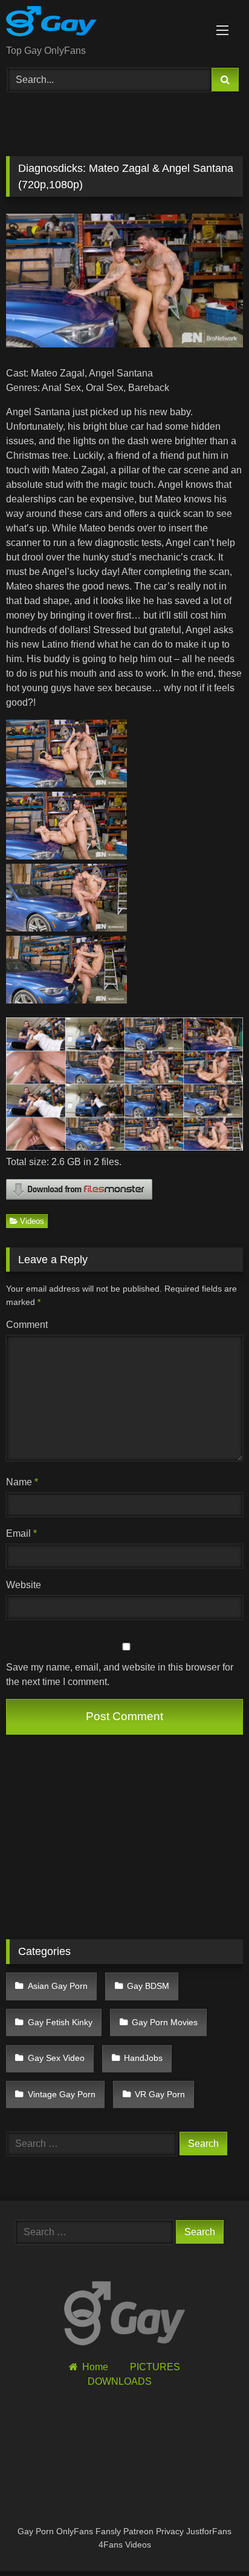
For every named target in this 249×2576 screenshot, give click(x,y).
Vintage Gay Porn (62, 2094)
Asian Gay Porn (58, 1986)
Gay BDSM (148, 1986)
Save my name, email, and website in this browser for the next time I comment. (120, 1674)
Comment (27, 1325)
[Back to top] (212, 2540)
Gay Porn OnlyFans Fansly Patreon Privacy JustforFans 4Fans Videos (124, 2538)
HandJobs (143, 2058)
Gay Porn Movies (165, 2022)
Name (22, 1482)
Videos (32, 1221)
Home (95, 2367)
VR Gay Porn (160, 2094)
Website (24, 1585)
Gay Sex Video (56, 2058)
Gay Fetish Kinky (60, 2022)
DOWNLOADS (120, 2381)
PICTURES (155, 2367)
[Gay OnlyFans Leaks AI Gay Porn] (102, 23)
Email (21, 1533)
